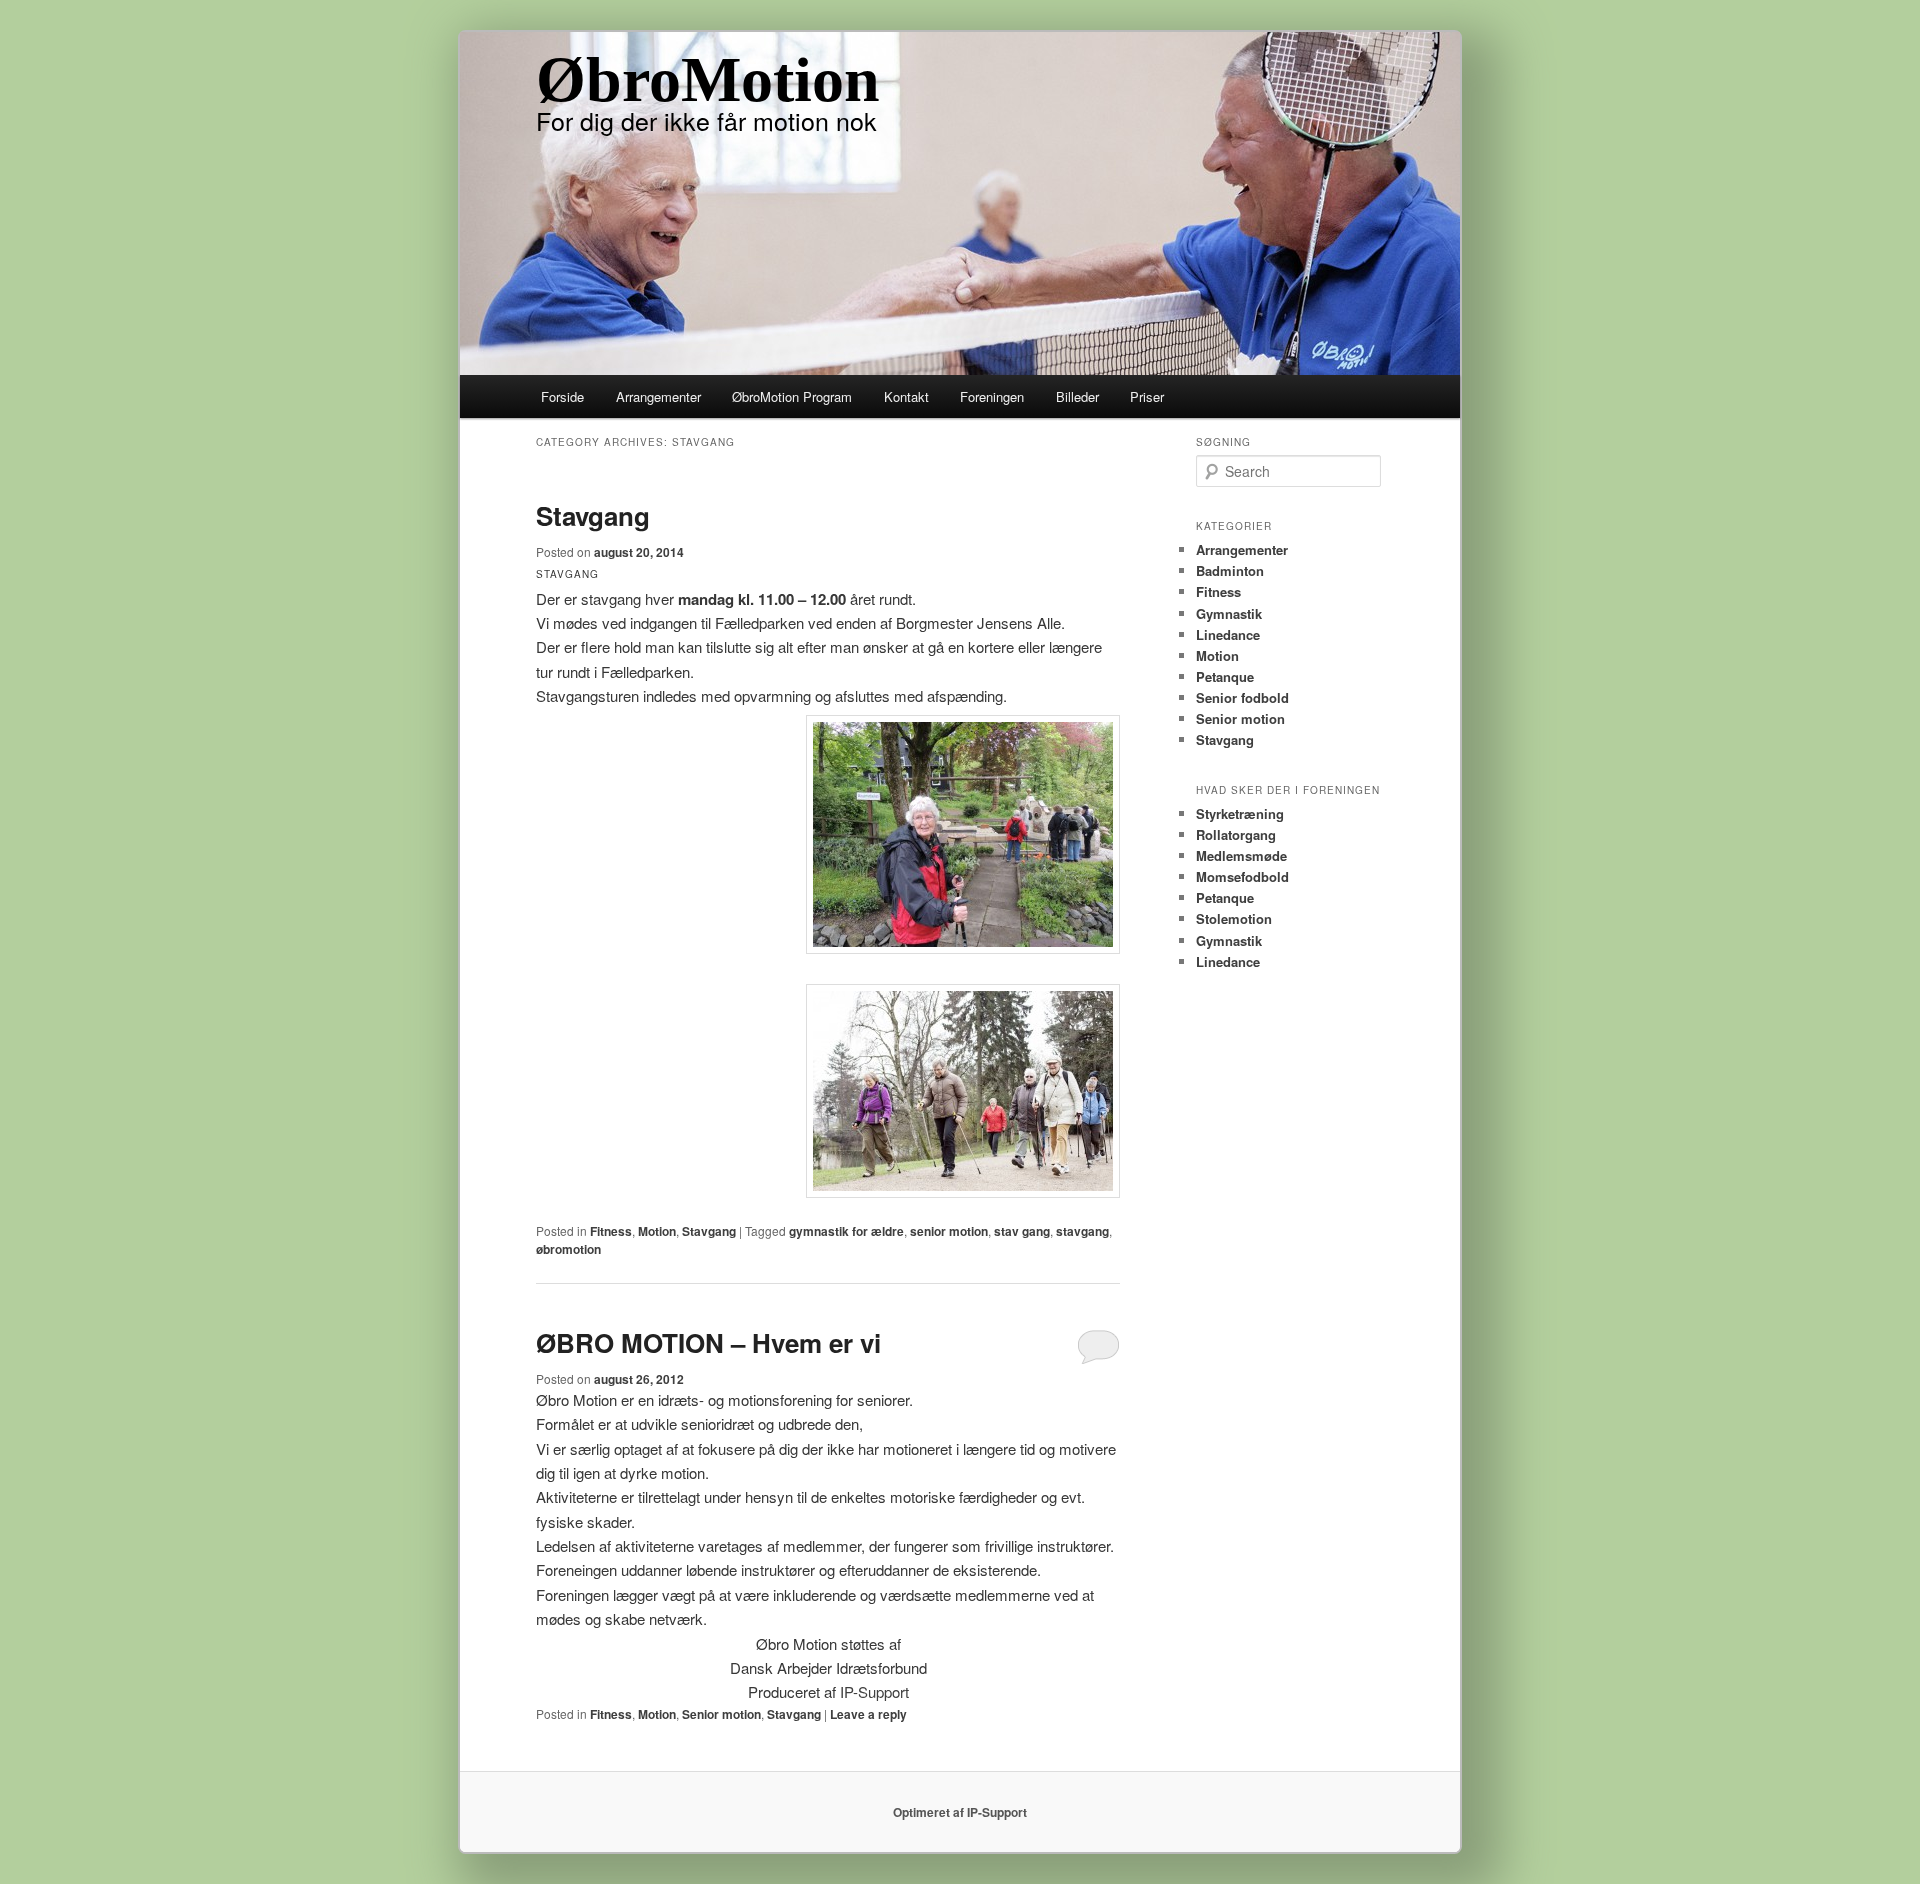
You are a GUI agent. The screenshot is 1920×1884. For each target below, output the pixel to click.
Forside (562, 396)
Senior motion (721, 1714)
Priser (1147, 396)
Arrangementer (658, 396)
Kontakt (906, 396)
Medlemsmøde (1241, 855)
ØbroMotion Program (792, 396)
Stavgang (593, 515)
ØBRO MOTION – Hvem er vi (708, 1342)
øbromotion (568, 1249)
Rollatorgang (1236, 834)
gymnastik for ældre (846, 1231)
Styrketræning (1240, 813)
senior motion (949, 1231)
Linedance (1228, 634)
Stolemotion (1234, 918)
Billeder (1077, 396)
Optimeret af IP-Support (960, 1812)
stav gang (1022, 1231)
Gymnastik (1229, 613)
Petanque (1225, 676)
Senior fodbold (1242, 697)
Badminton (1230, 570)
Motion (657, 1231)
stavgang (1082, 1231)
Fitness (611, 1231)
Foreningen (992, 396)
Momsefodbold (1242, 876)
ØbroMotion (708, 79)
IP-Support (874, 1691)
